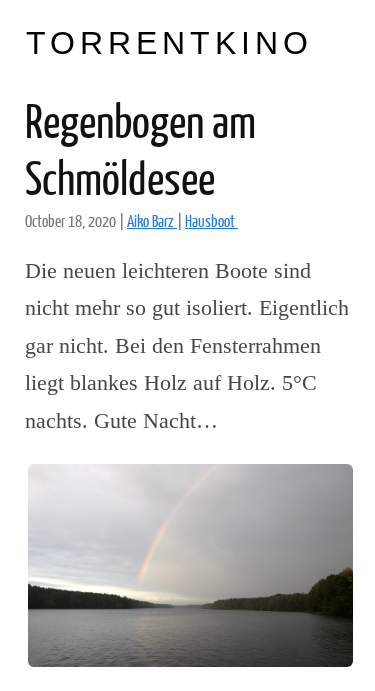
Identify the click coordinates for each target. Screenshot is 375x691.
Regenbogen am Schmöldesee (140, 148)
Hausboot (211, 220)
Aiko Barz (152, 220)
